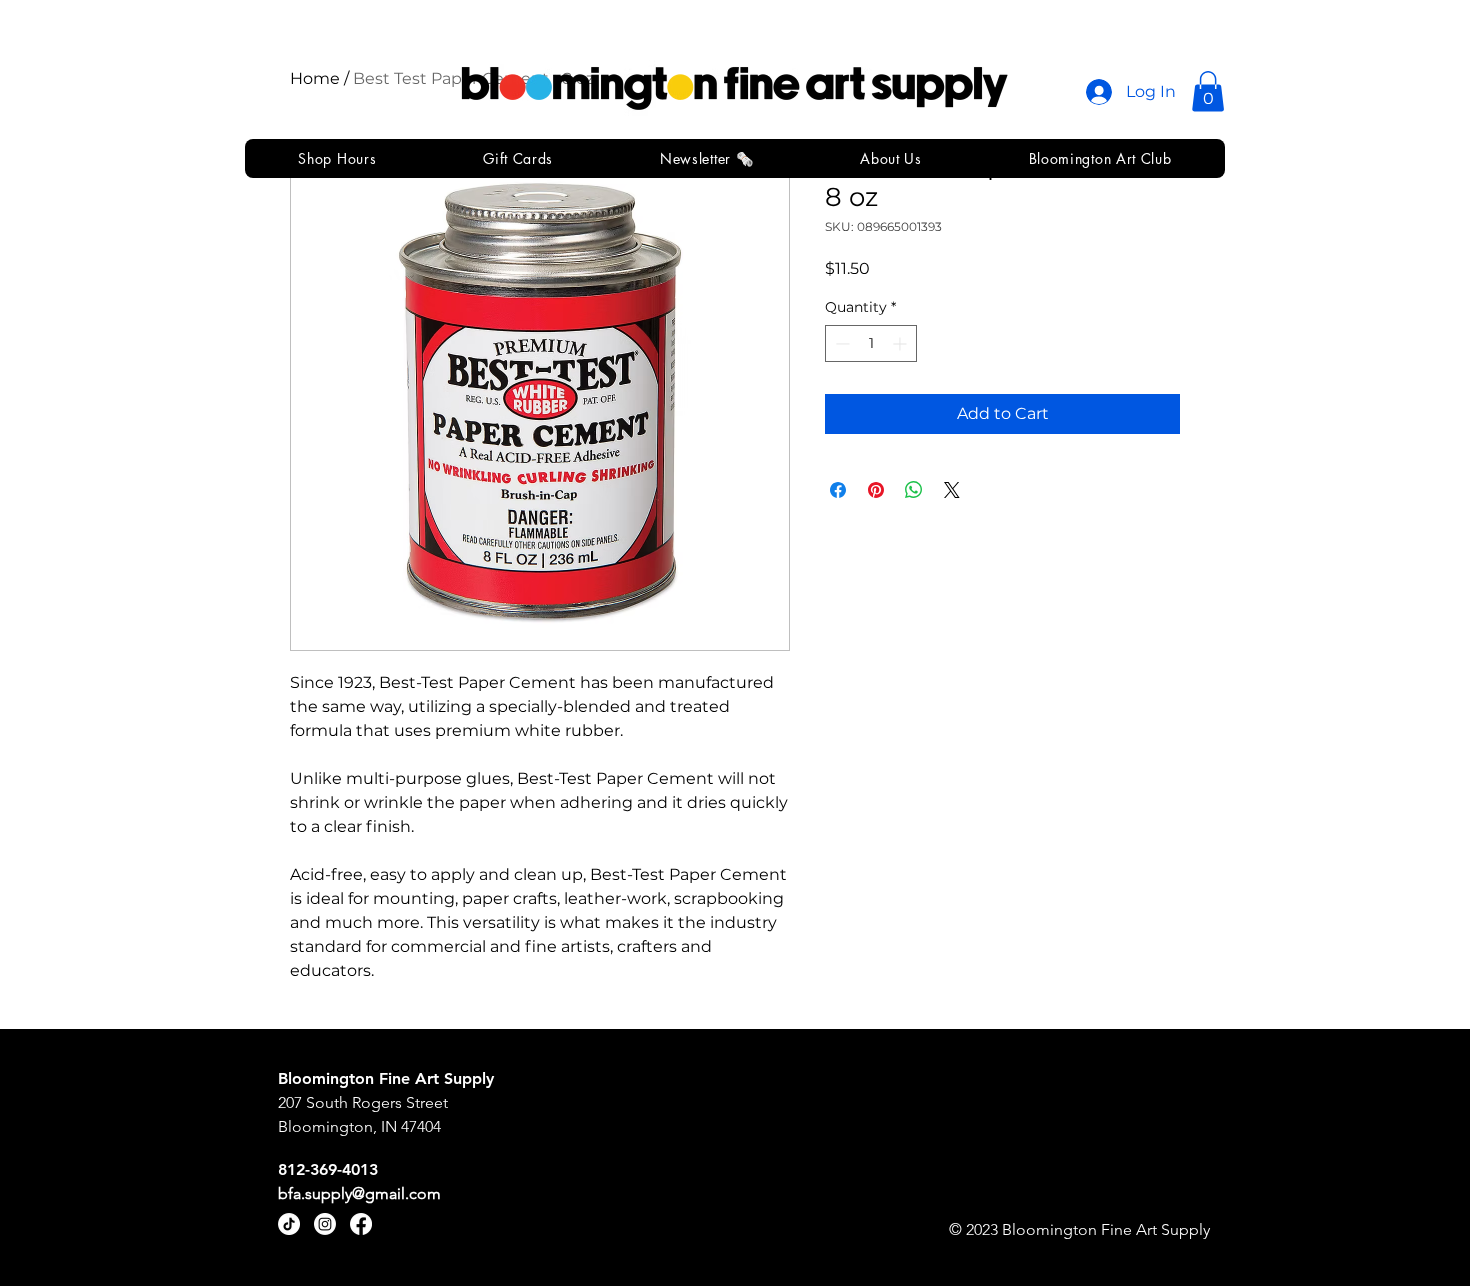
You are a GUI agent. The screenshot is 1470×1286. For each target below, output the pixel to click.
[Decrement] (840, 343)
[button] (1208, 91)
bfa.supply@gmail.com (359, 1193)
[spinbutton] (871, 343)
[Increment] (901, 343)
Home (315, 78)
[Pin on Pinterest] (876, 490)
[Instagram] (325, 1224)
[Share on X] (952, 490)
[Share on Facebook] (838, 490)
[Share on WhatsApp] (914, 490)
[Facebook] (361, 1224)
